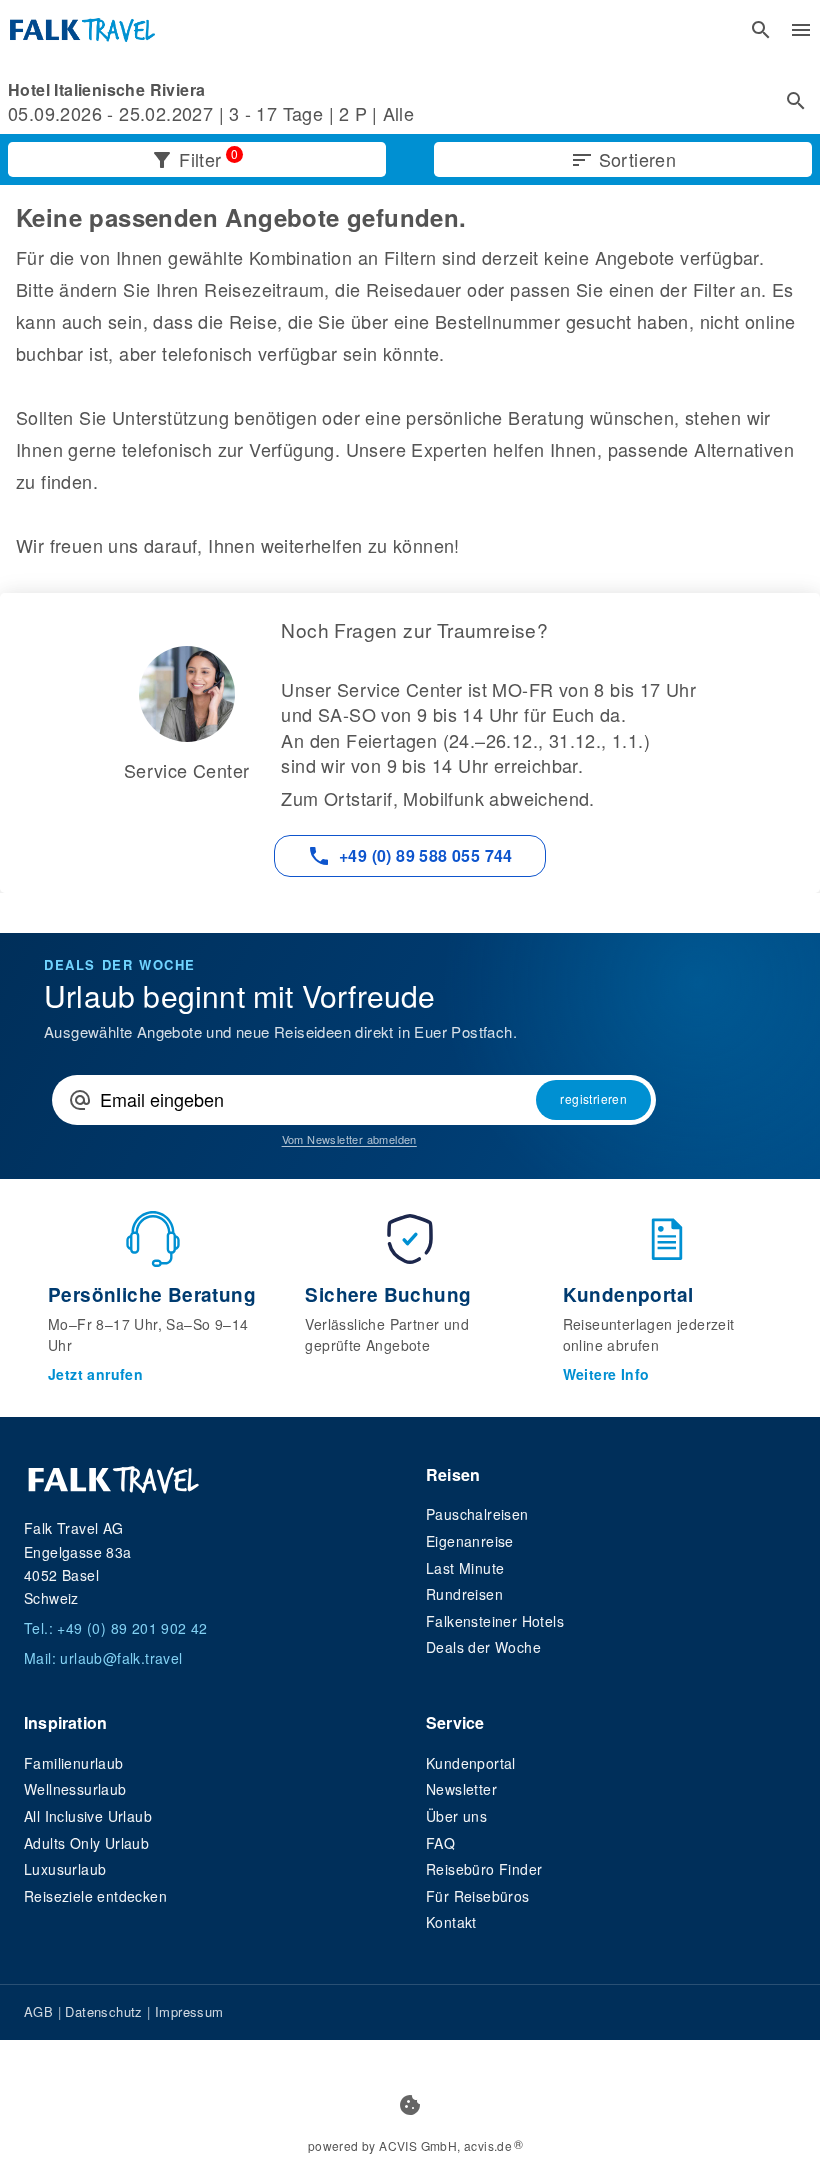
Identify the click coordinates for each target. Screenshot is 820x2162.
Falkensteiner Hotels (495, 1621)
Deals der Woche (483, 1647)
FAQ (440, 1843)
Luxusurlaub (65, 1869)
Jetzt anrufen (95, 1374)
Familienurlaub (74, 1763)
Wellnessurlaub (75, 1789)
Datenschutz (103, 2011)
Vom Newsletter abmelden (349, 1139)
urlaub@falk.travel (121, 1658)
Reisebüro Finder (484, 1869)
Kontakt (451, 1922)
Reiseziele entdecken (95, 1896)
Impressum (189, 2011)
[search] (761, 30)
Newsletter (461, 1789)
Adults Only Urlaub (86, 1843)
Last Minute (465, 1568)
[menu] (801, 30)
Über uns (456, 1816)
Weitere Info (606, 1374)
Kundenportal (471, 1763)
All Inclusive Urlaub (88, 1816)
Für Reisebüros (478, 1896)
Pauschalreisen (477, 1514)
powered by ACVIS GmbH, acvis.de (410, 2145)
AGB (38, 2011)
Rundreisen (464, 1594)
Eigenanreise (470, 1541)
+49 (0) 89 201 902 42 (132, 1628)
